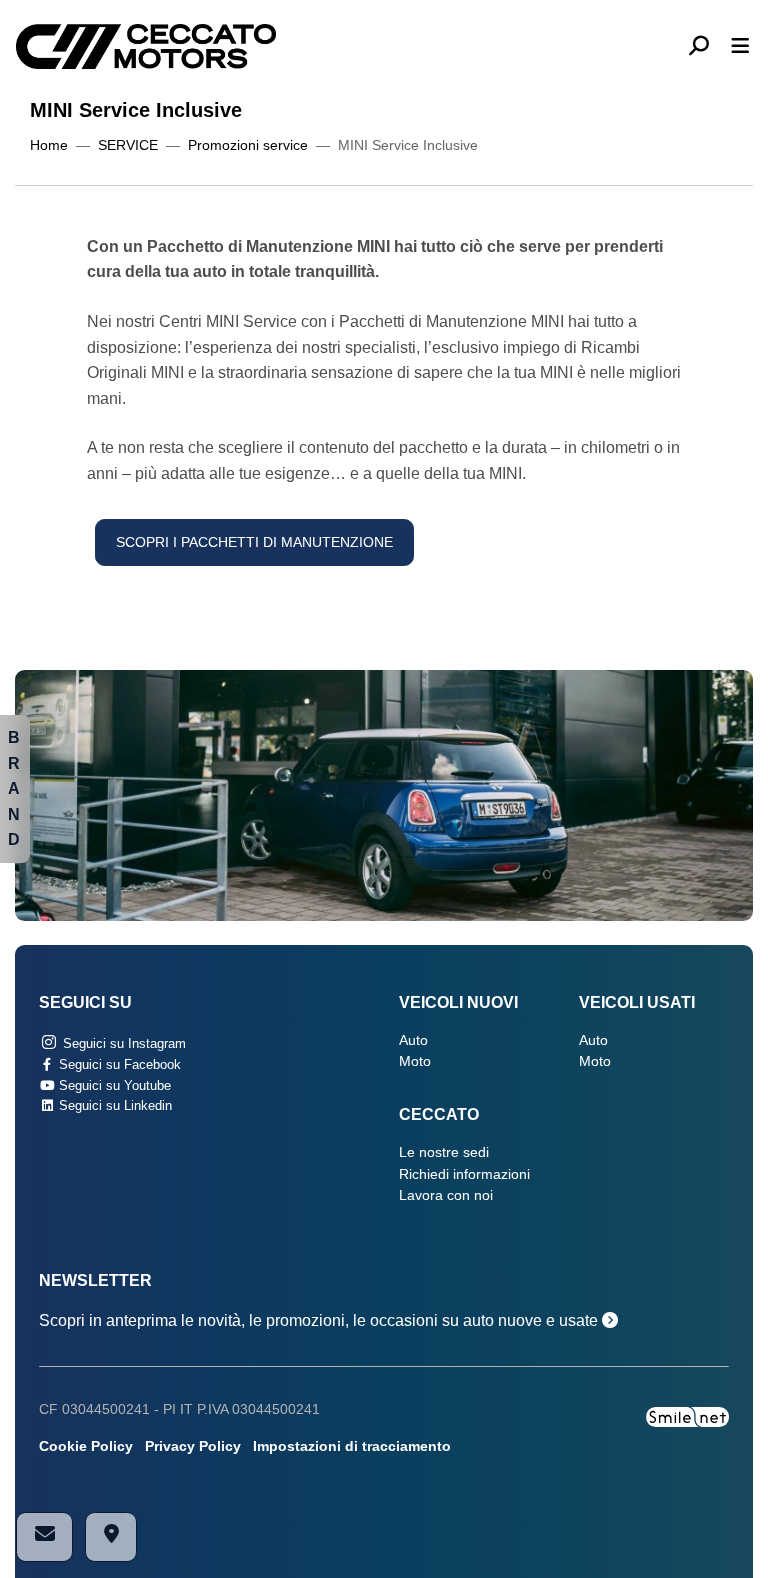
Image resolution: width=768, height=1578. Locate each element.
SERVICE (128, 145)
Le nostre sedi (444, 1152)
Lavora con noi (446, 1195)
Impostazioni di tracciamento (352, 1446)
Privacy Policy (193, 1446)
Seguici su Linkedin (113, 1105)
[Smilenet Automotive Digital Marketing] (687, 1415)
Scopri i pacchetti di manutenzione (254, 542)
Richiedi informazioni (464, 1174)
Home (49, 145)
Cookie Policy (86, 1446)
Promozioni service (248, 145)
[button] (706, 47)
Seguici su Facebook (118, 1064)
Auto (413, 1040)
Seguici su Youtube (113, 1085)
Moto (415, 1061)
